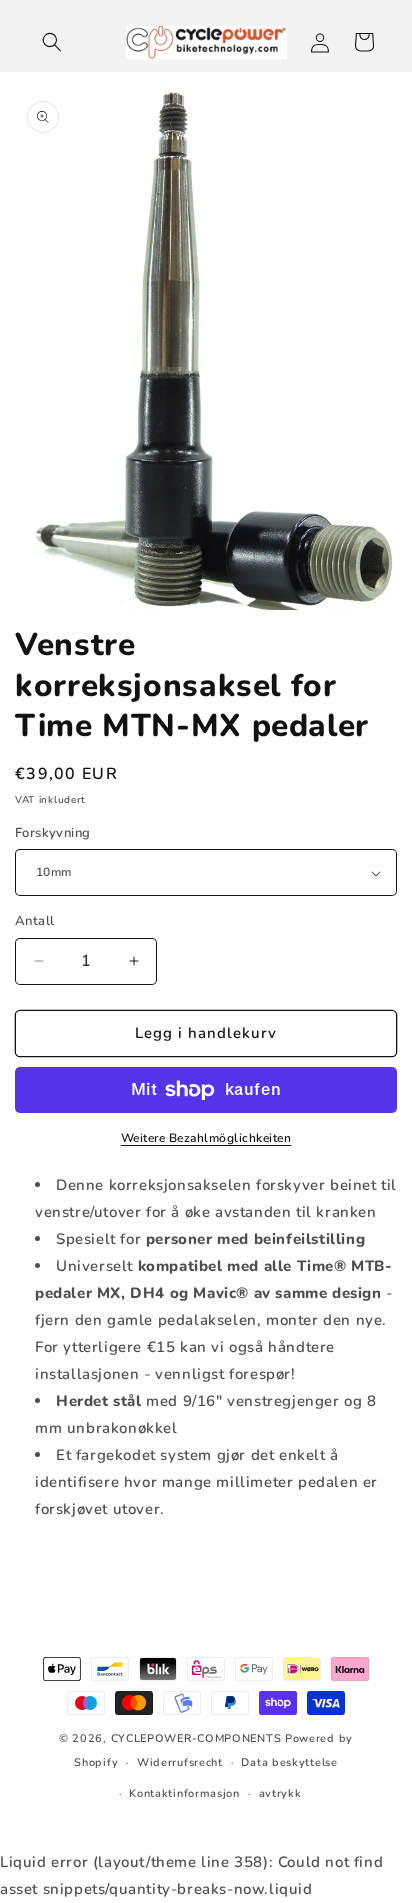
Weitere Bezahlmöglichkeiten (206, 1138)
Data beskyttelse (289, 1762)
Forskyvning (52, 833)
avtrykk (280, 1793)
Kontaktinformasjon (184, 1793)
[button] (52, 42)
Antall (34, 921)
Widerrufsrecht (180, 1762)
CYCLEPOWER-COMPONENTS (196, 1738)
